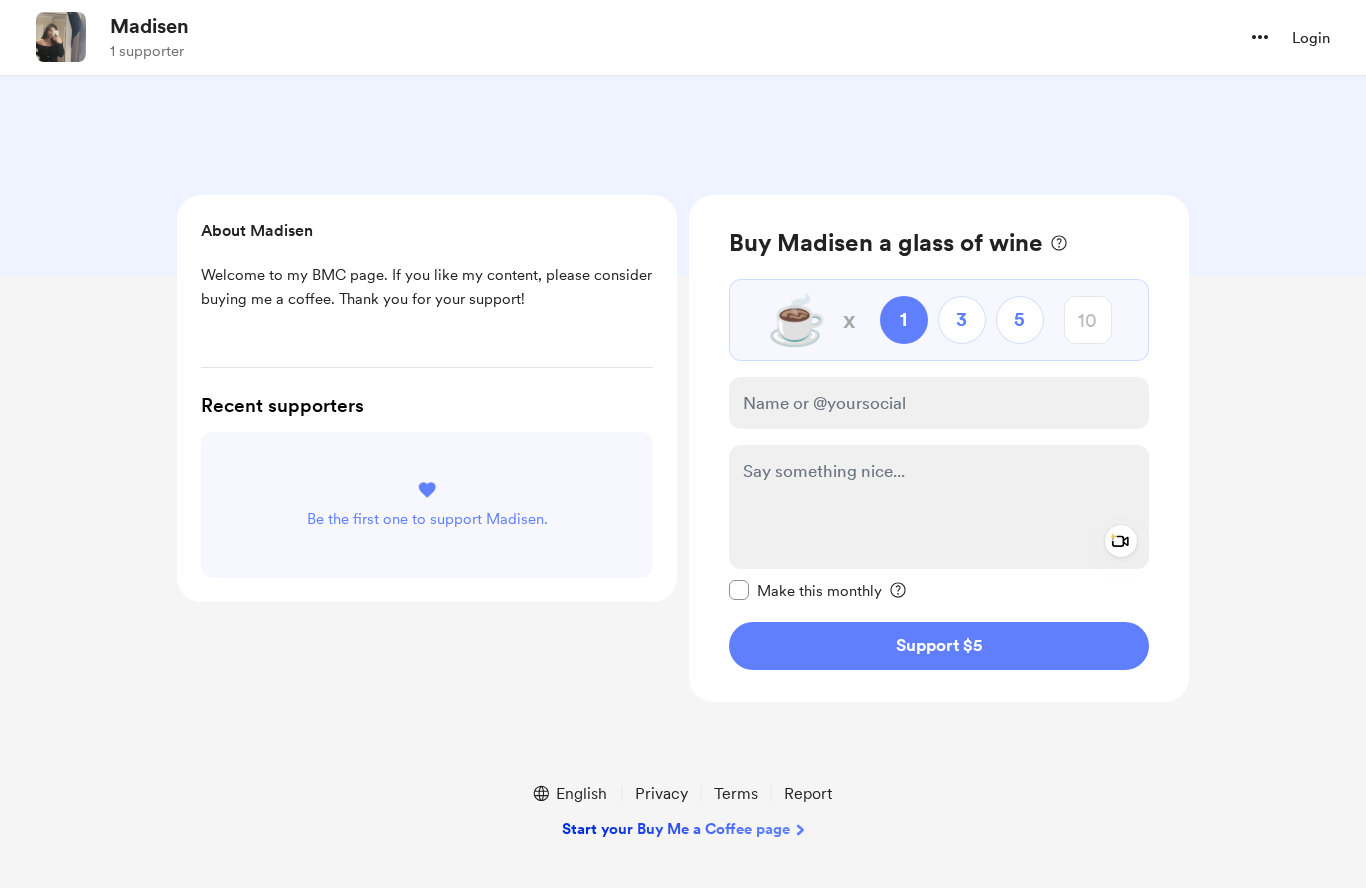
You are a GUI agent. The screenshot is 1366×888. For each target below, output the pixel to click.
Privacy (661, 793)
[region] (939, 448)
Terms (736, 793)
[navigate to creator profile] (61, 37)
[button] (1260, 37)
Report (808, 793)
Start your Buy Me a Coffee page (676, 829)
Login (1311, 38)
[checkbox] (805, 590)
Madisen (149, 26)
